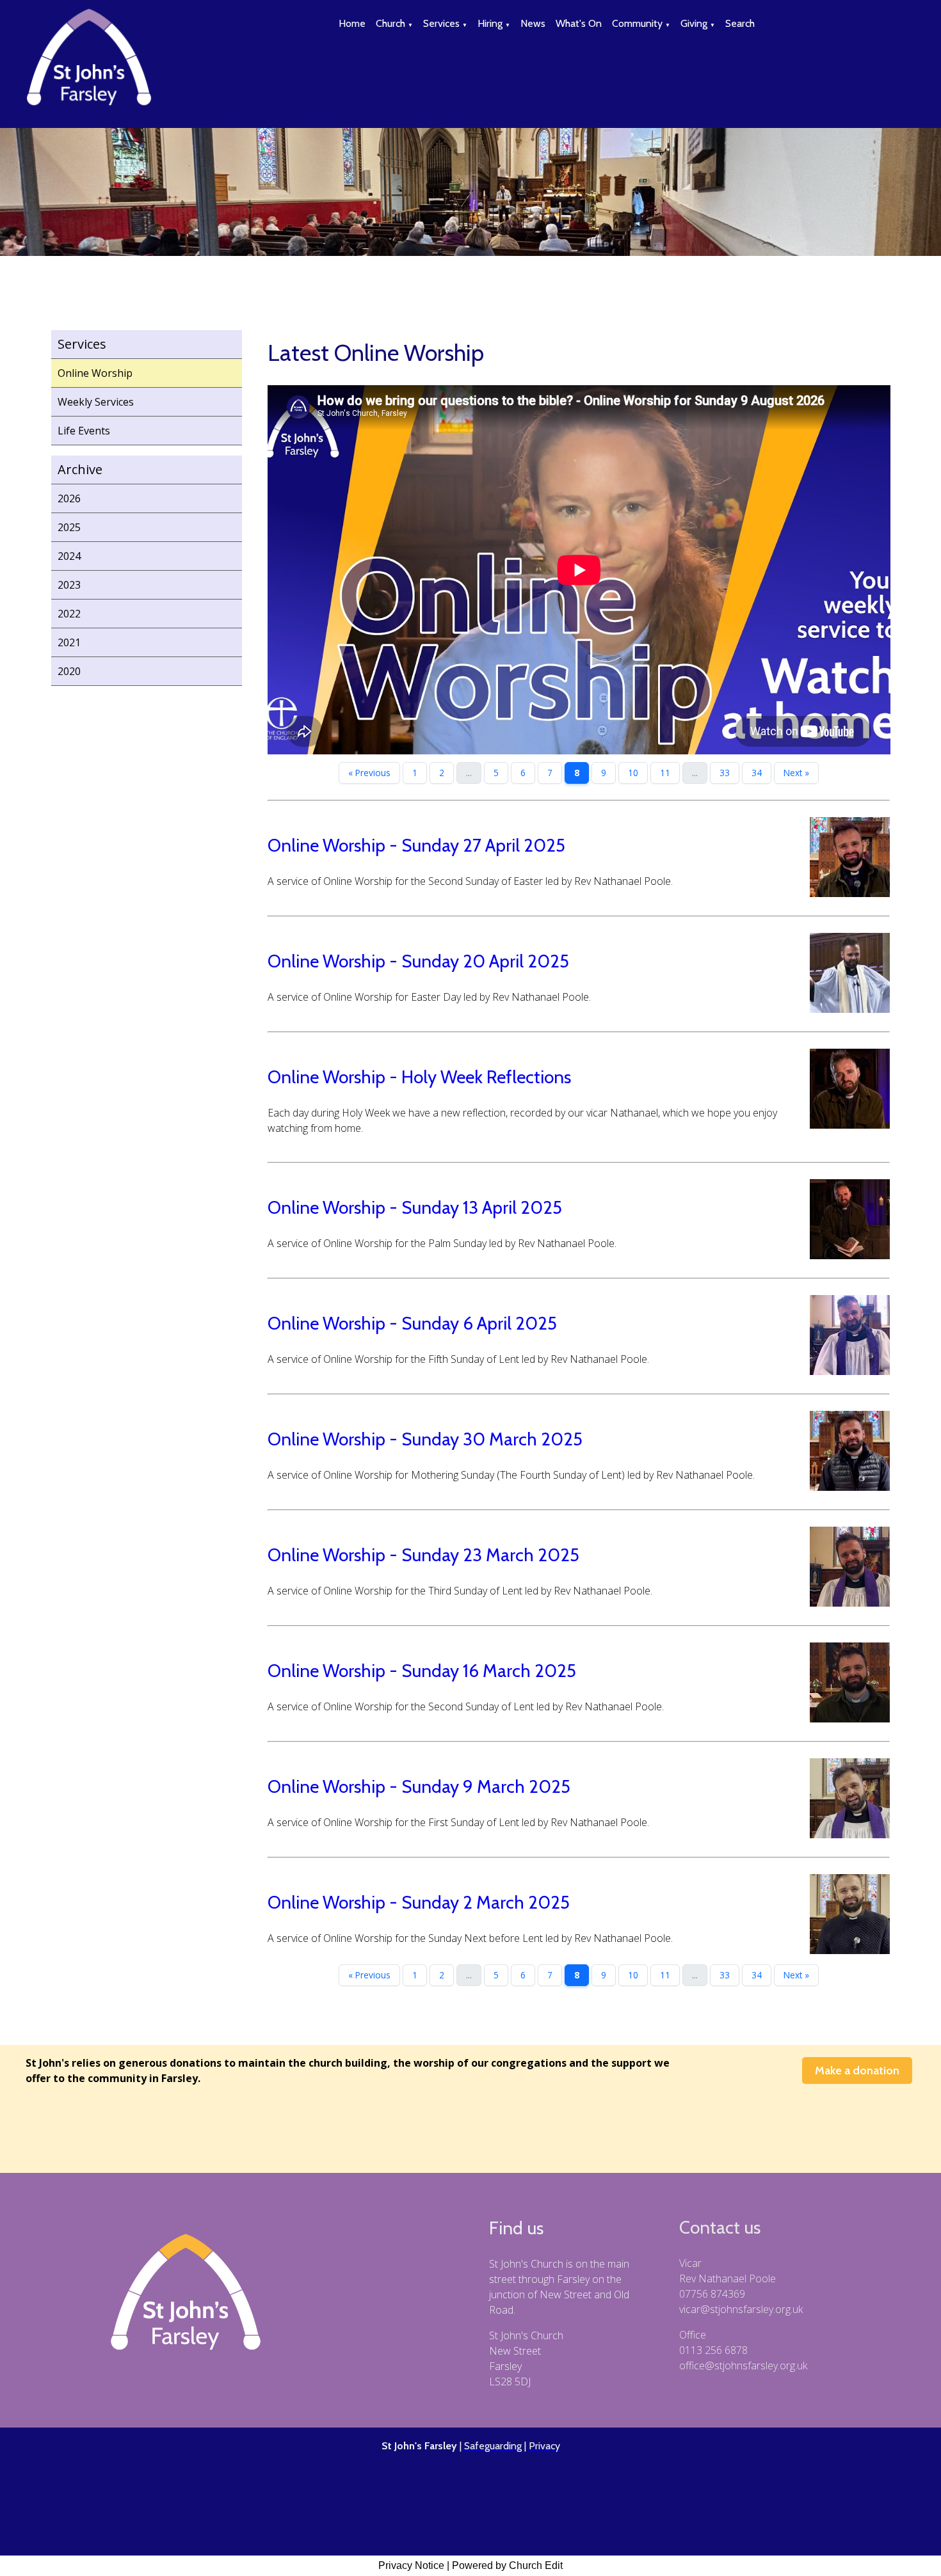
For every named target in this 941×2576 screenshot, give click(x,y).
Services (441, 23)
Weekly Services (96, 402)
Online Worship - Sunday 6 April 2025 (412, 1323)
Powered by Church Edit (507, 2565)
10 (633, 773)
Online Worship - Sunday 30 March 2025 (425, 1439)
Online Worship (95, 373)
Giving (694, 23)
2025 (69, 527)
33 (725, 773)
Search (740, 23)
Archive (80, 469)
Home (352, 23)
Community (637, 23)
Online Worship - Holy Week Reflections (419, 1077)
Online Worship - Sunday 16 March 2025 (422, 1671)
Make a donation (857, 2071)
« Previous (369, 773)
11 (665, 773)
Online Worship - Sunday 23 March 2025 (423, 1555)
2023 (69, 585)
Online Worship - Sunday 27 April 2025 (416, 845)
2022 (69, 614)
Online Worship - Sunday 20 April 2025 (418, 961)
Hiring (490, 23)
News (533, 23)
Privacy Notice (411, 2565)
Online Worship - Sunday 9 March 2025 (419, 1786)
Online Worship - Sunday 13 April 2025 (415, 1207)
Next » (796, 773)
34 (757, 773)
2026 (69, 498)
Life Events (84, 431)
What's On (579, 23)
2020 (69, 671)
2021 (69, 642)
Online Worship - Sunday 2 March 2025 (419, 1902)
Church (390, 23)
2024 (69, 556)
